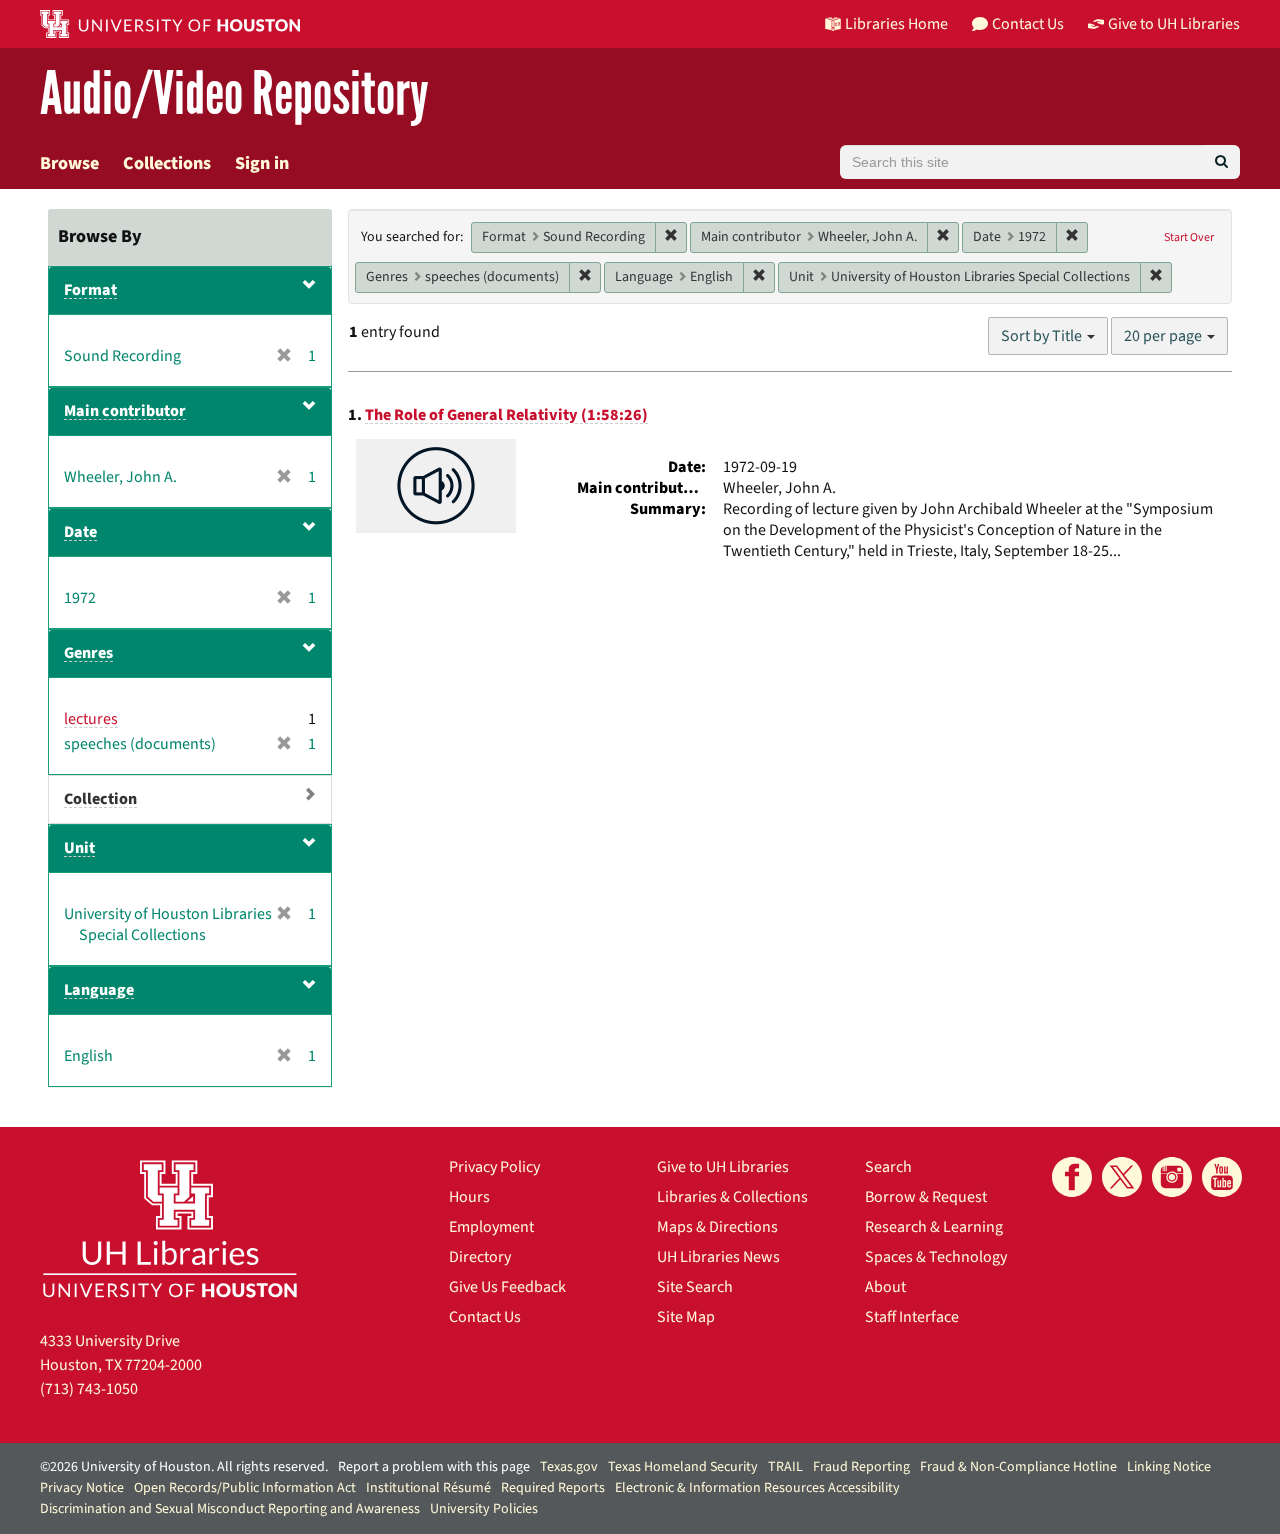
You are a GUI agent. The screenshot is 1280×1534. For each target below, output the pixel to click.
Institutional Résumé (428, 1488)
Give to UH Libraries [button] (1174, 24)
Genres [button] (88, 653)
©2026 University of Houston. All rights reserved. (184, 1467)
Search (888, 1167)
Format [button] (90, 290)
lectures (91, 719)
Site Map (686, 1317)
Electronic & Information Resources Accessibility (757, 1488)
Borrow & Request (926, 1197)
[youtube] (1222, 1177)
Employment (491, 1227)
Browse (69, 163)
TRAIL (785, 1467)
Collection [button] (100, 799)
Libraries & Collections (732, 1197)
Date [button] (80, 532)
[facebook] (1072, 1177)
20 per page (1164, 336)
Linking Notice (1169, 1467)
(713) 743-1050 (89, 1389)
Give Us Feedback (507, 1287)
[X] (1122, 1177)
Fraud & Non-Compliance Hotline (1018, 1467)
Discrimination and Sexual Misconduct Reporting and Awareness (230, 1509)
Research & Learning (934, 1227)
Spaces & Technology (936, 1257)
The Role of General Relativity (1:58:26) (506, 415)
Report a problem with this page (434, 1467)
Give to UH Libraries (723, 1167)
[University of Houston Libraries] (170, 1228)
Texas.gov (569, 1467)
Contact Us (485, 1317)
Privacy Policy (494, 1167)
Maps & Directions (717, 1227)
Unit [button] (79, 848)
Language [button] (99, 990)
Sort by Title (1043, 336)
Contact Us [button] (1028, 24)
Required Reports (553, 1488)
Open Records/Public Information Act (245, 1488)
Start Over (1189, 237)
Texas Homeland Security (683, 1467)
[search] (1221, 162)
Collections (167, 163)
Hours (469, 1197)
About (885, 1287)
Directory (480, 1257)
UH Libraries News (718, 1257)
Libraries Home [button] (896, 24)
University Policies (484, 1509)
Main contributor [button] (125, 411)
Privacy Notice (82, 1488)
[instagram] (1172, 1177)
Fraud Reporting (861, 1467)
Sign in (262, 163)
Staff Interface (912, 1317)
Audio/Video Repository (234, 94)
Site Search (695, 1287)
